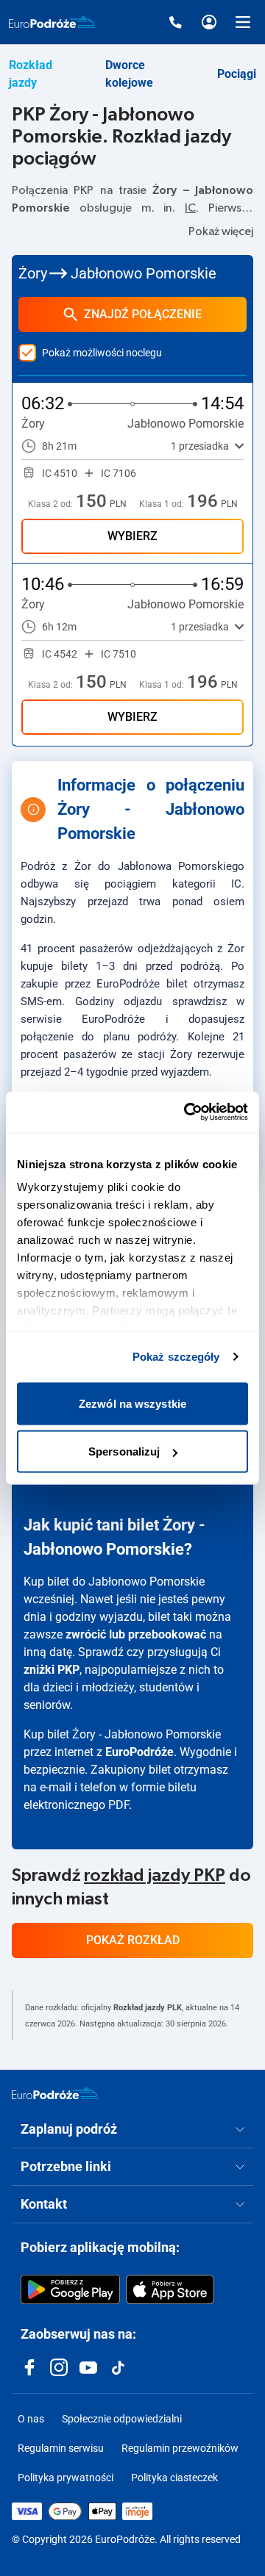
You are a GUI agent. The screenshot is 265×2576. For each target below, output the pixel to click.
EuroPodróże (139, 1752)
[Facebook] (29, 2367)
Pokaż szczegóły (176, 1357)
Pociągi (237, 74)
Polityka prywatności (66, 2478)
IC (190, 208)
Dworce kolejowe (129, 74)
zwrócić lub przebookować (136, 1634)
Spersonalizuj (124, 1451)
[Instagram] (59, 2367)
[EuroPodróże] (55, 2093)
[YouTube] (88, 2367)
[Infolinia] (175, 22)
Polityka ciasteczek (174, 2478)
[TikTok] (118, 2367)
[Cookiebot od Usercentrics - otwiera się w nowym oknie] (187, 1112)
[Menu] (243, 22)
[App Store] (170, 2289)
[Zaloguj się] (209, 22)
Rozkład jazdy (31, 74)
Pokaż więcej (221, 231)
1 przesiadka (200, 446)
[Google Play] (70, 2289)
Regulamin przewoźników (180, 2448)
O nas (31, 2419)
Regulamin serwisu (61, 2448)
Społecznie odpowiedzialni (122, 2419)
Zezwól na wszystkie (132, 1403)
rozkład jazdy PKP (155, 1876)
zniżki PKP (52, 1670)
